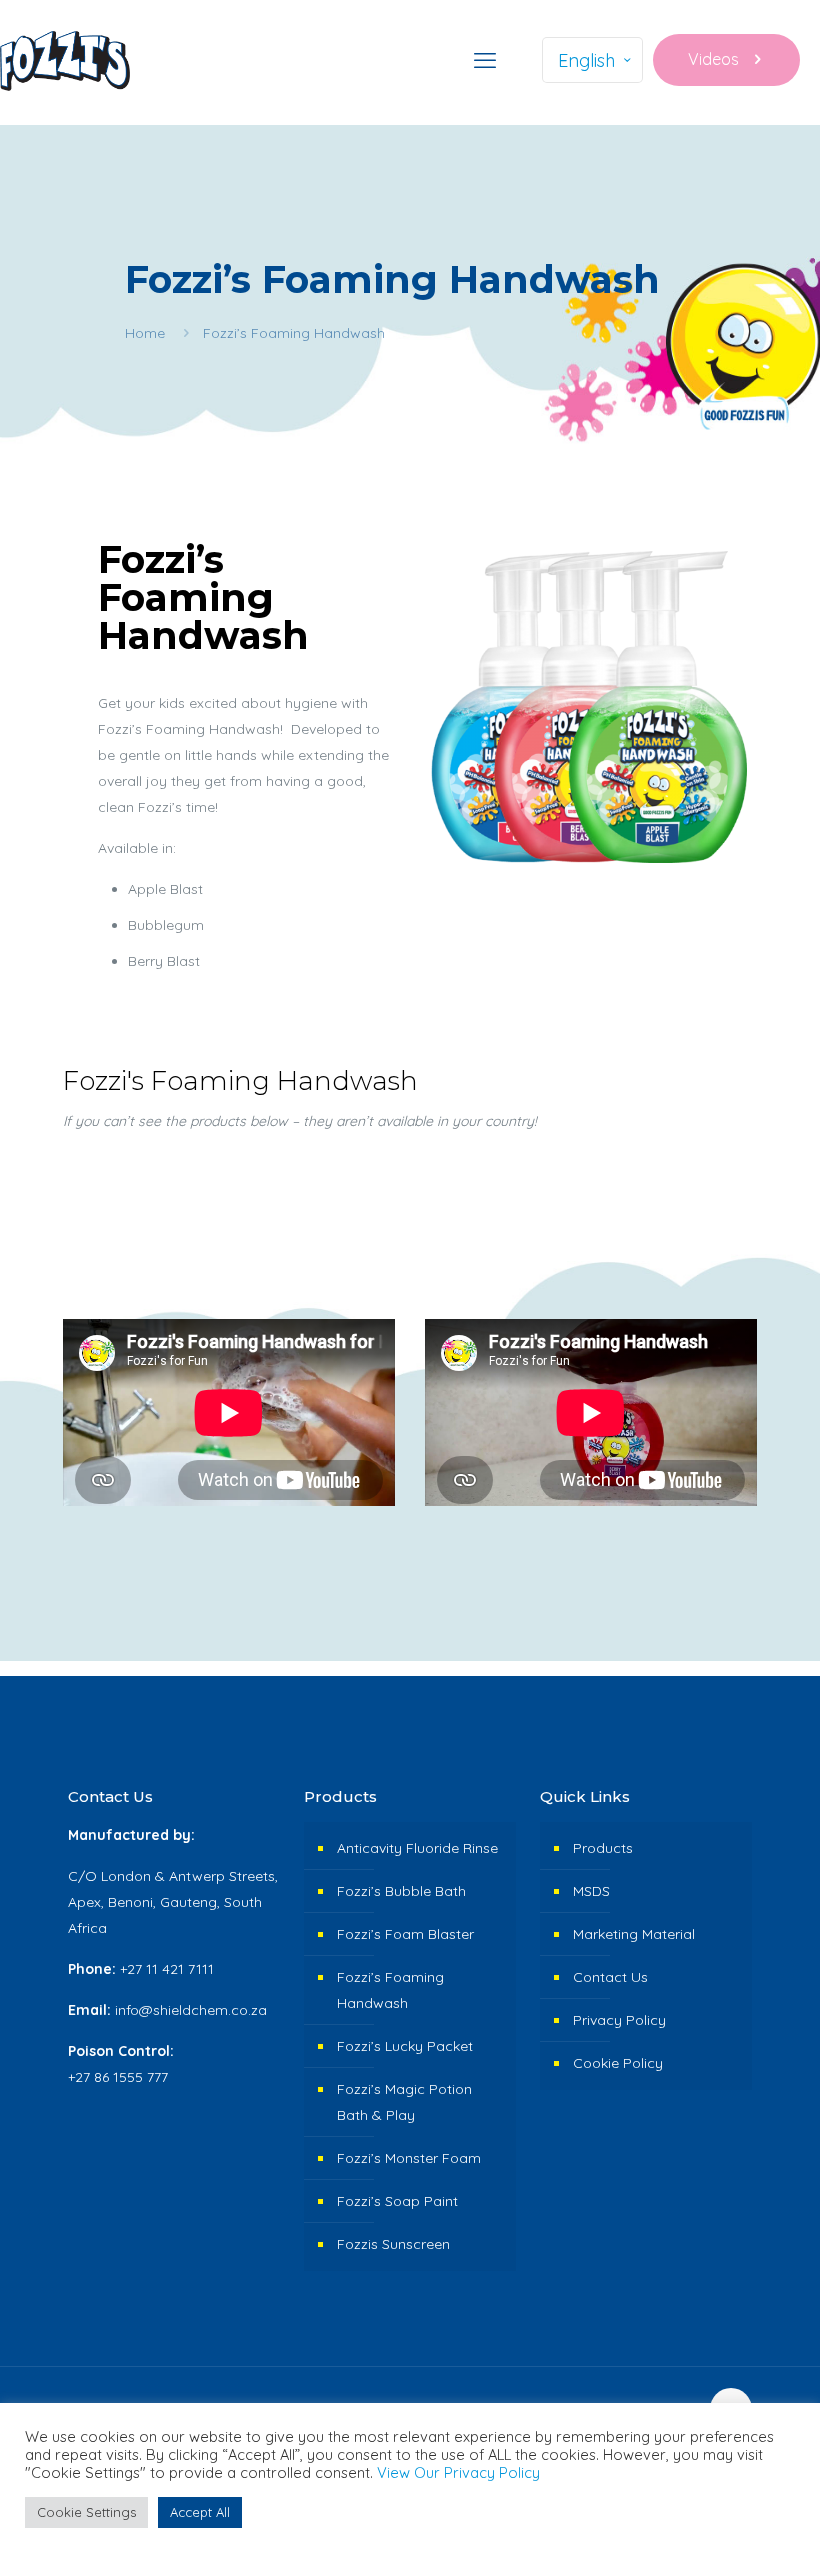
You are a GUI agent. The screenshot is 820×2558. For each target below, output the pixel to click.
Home (145, 333)
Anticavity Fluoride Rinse (417, 1848)
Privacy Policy (619, 2020)
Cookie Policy (618, 2063)
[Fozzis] (65, 60)
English (586, 60)
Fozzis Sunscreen (393, 2244)
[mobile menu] (485, 60)
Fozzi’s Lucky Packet (405, 2046)
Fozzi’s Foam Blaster (405, 1934)
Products (603, 1848)
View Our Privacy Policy (458, 2472)
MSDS (591, 1891)
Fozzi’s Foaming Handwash (390, 1990)
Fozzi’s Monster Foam (409, 2158)
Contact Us (610, 1977)
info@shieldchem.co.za (191, 2010)
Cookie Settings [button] (86, 2512)
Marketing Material (634, 1934)
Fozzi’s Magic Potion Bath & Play (404, 2102)
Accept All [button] (200, 2512)
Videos (713, 59)
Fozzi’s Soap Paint (397, 2201)
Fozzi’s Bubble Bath (401, 1891)
